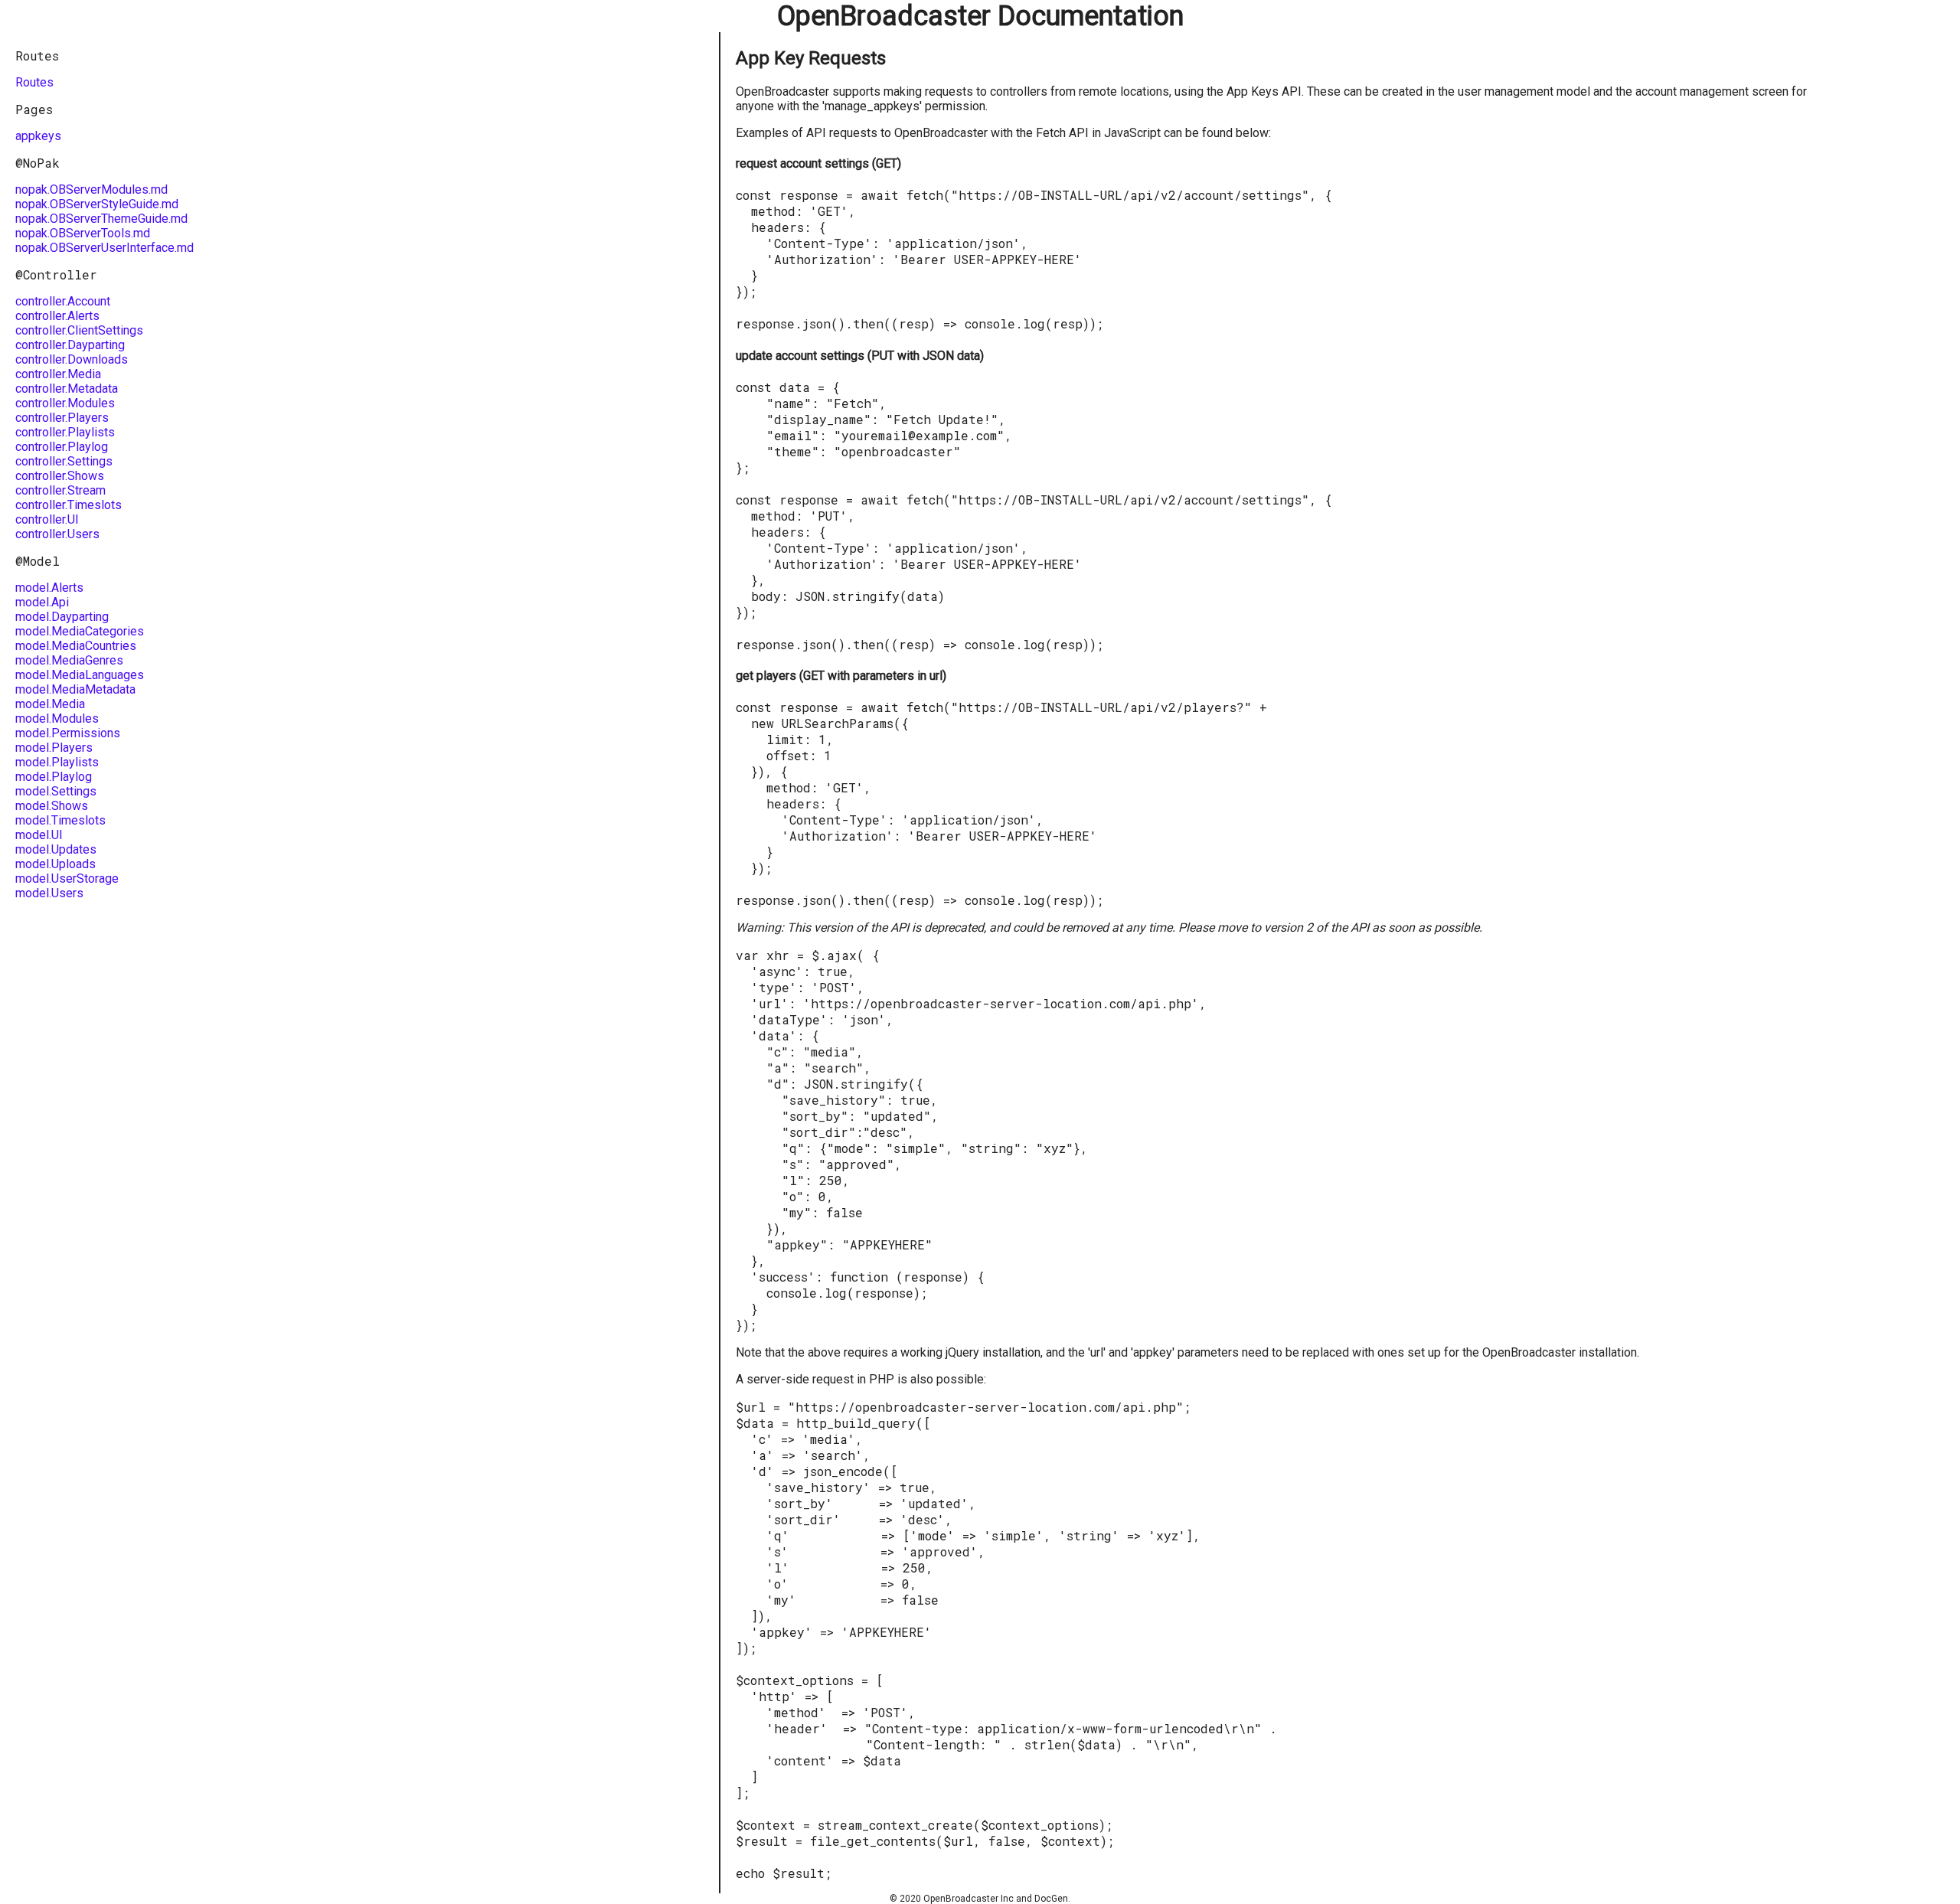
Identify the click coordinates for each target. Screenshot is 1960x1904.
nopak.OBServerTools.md (83, 233)
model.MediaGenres (69, 660)
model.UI (39, 835)
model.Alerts (49, 588)
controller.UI (47, 519)
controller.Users (57, 534)
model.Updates (56, 849)
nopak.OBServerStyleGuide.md (97, 204)
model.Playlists (57, 762)
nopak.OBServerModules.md (91, 189)
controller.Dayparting (70, 345)
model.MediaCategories (80, 631)
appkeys (38, 136)
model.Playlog (54, 777)
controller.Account (63, 301)
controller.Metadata (67, 389)
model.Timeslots (60, 820)
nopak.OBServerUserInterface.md (105, 248)
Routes (34, 82)
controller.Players (62, 418)
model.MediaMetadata (75, 689)
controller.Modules (65, 403)
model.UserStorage (67, 879)
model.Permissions (68, 733)
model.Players (54, 748)
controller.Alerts (57, 316)
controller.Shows (60, 476)
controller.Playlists (65, 432)
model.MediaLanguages (80, 675)
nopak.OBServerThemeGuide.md (101, 219)
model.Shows (52, 806)
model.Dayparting (62, 617)
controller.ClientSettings (79, 330)
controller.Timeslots (69, 505)
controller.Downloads (72, 359)
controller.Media (58, 374)
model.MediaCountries (76, 646)
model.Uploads (56, 864)
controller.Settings (64, 461)
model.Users (49, 893)
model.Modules (57, 718)
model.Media (50, 704)
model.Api (42, 602)
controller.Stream (60, 490)
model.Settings (56, 791)
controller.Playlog (62, 447)
